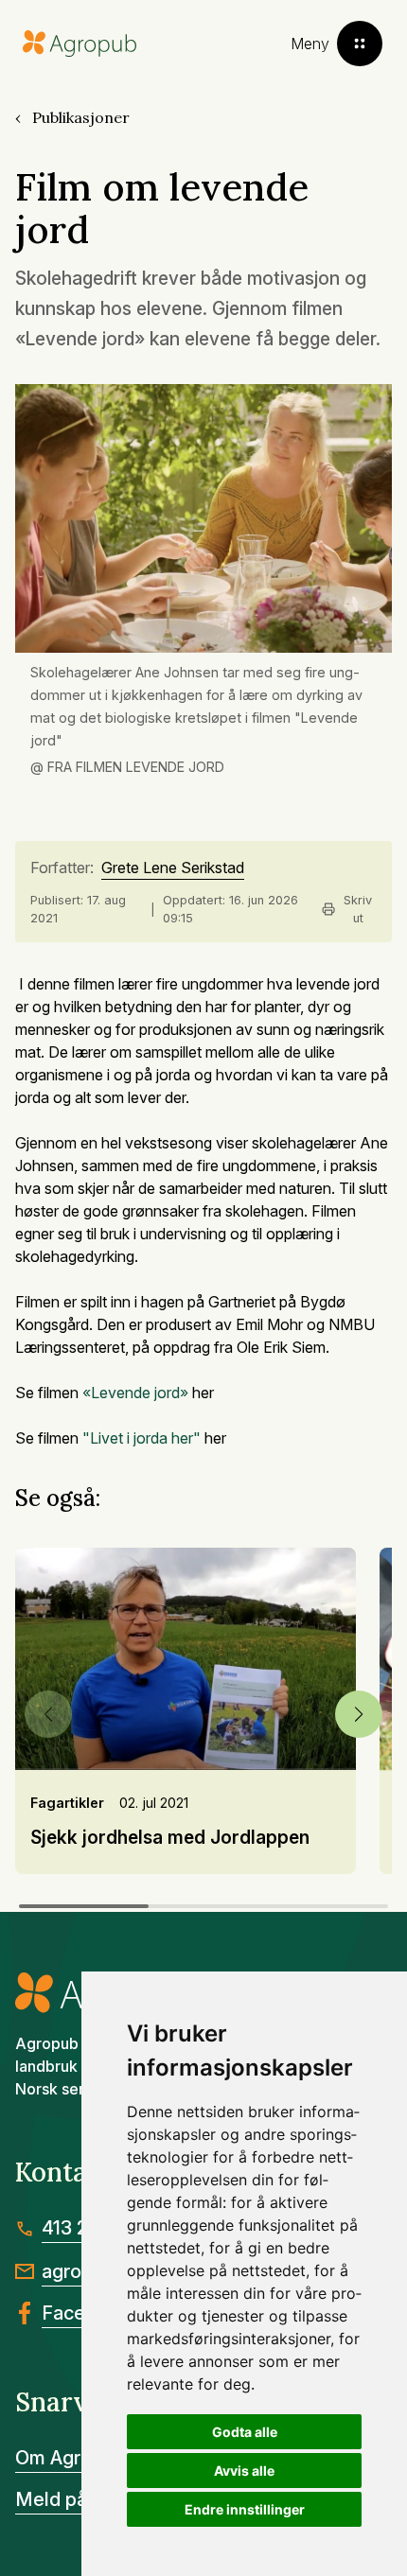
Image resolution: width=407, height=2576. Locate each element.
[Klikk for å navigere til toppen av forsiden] (80, 44)
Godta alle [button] (245, 2432)
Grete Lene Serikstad (173, 868)
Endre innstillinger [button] (245, 2509)
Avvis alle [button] (244, 2471)
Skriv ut (358, 909)
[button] (359, 1714)
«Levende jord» (135, 1393)
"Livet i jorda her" (142, 1438)
